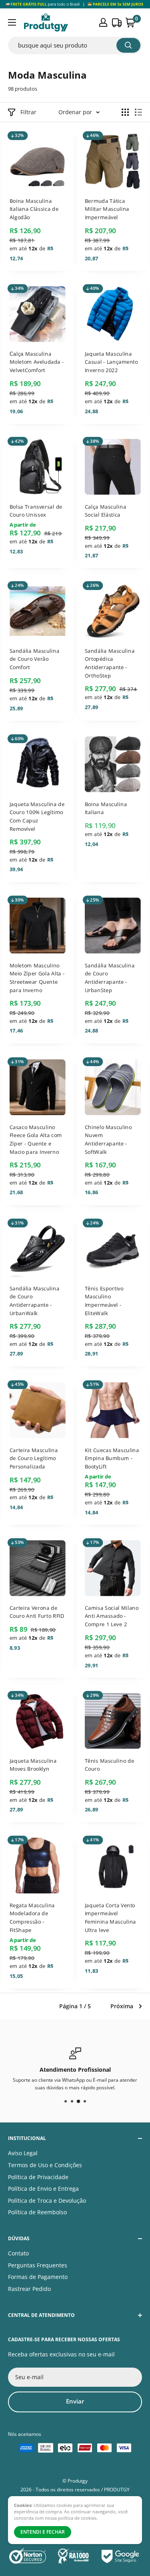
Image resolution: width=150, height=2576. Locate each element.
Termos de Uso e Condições (45, 2165)
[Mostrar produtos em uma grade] (125, 112)
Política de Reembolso (37, 2212)
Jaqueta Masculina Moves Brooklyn (33, 1765)
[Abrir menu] (12, 22)
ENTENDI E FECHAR (43, 2532)
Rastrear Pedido (29, 2289)
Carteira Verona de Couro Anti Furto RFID (37, 1612)
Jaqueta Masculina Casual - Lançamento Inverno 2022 (111, 362)
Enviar (75, 2401)
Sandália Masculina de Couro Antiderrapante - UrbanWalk (34, 1301)
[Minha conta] (103, 22)
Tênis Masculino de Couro (109, 1765)
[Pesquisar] (128, 45)
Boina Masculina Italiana (105, 808)
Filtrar (28, 112)
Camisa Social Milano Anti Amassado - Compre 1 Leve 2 (111, 1616)
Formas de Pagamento (38, 2277)
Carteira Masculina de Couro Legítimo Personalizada (34, 1458)
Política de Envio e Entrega (43, 2189)
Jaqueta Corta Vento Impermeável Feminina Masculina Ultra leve (110, 1918)
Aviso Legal (23, 2153)
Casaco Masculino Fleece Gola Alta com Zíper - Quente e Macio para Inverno (36, 1139)
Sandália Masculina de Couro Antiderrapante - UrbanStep (109, 977)
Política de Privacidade (38, 2177)
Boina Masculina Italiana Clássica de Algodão (34, 209)
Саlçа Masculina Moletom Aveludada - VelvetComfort (37, 362)
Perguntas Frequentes (38, 2265)
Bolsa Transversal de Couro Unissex (36, 510)
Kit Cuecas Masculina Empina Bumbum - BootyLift (112, 1458)
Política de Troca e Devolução (47, 2200)
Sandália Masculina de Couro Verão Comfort (34, 659)
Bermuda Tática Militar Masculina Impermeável (107, 209)
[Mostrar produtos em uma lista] (138, 112)
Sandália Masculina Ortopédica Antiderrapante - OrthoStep (109, 663)
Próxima (122, 2006)
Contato (18, 2253)
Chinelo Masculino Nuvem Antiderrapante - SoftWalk (108, 1139)
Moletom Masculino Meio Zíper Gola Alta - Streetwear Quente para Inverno (37, 977)
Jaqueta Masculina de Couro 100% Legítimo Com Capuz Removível (37, 816)
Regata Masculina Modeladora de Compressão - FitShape (32, 1918)
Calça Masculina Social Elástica (105, 510)
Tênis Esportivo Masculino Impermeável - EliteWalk (104, 1301)
